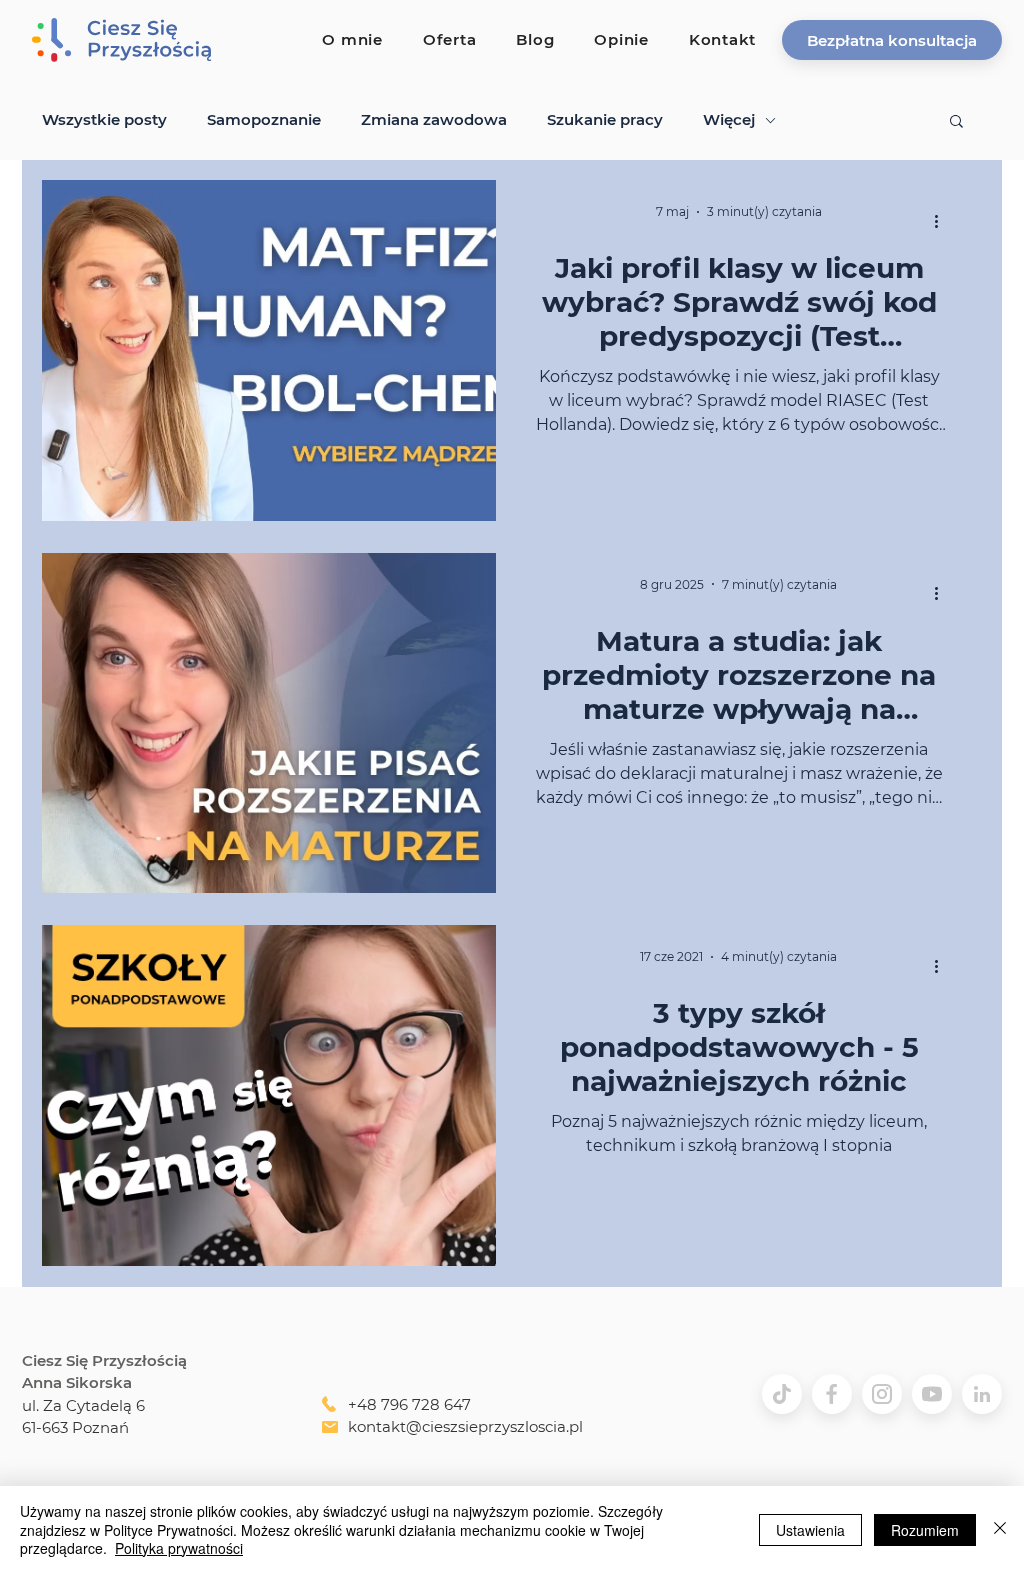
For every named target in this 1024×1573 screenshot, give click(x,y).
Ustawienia (810, 1530)
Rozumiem (925, 1530)
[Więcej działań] (943, 221)
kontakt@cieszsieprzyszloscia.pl (465, 1426)
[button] (892, 40)
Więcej (729, 120)
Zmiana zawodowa (434, 120)
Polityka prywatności (179, 1548)
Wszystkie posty (104, 120)
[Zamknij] (1000, 1529)
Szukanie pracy (605, 120)
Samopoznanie (264, 120)
